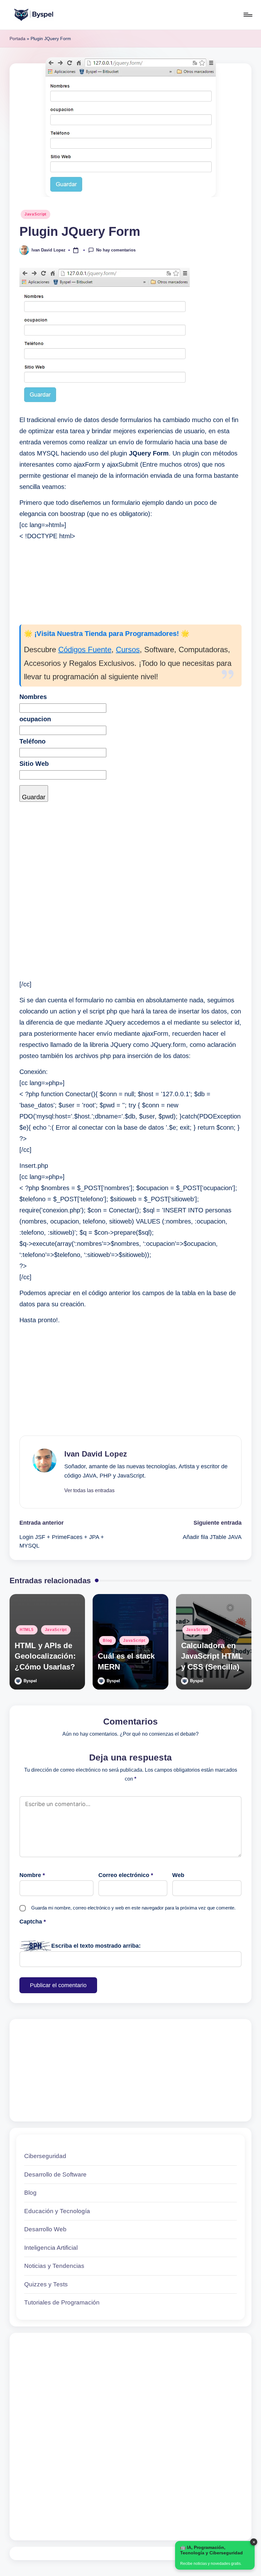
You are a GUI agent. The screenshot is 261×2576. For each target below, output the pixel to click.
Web (178, 1875)
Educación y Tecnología (57, 2211)
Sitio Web (34, 764)
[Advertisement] (130, 874)
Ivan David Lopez (96, 1454)
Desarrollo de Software (55, 2174)
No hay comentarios (116, 250)
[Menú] (247, 15)
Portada (18, 39)
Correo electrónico (126, 1875)
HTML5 (27, 1630)
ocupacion (35, 719)
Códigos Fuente (85, 649)
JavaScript (35, 214)
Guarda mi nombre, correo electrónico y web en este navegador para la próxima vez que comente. (133, 1908)
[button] (89, 1491)
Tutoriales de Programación (62, 2302)
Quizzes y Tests (46, 2284)
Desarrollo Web (45, 2229)
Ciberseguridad (45, 2156)
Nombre (32, 1875)
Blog (107, 1641)
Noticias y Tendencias (54, 2266)
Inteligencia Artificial (51, 2248)
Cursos (128, 649)
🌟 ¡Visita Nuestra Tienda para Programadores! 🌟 (107, 634)
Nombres (33, 697)
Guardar (34, 797)
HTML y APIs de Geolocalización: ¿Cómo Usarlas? (45, 1656)
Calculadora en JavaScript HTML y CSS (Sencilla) (212, 1656)
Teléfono (32, 741)
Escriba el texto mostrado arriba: (96, 1946)
